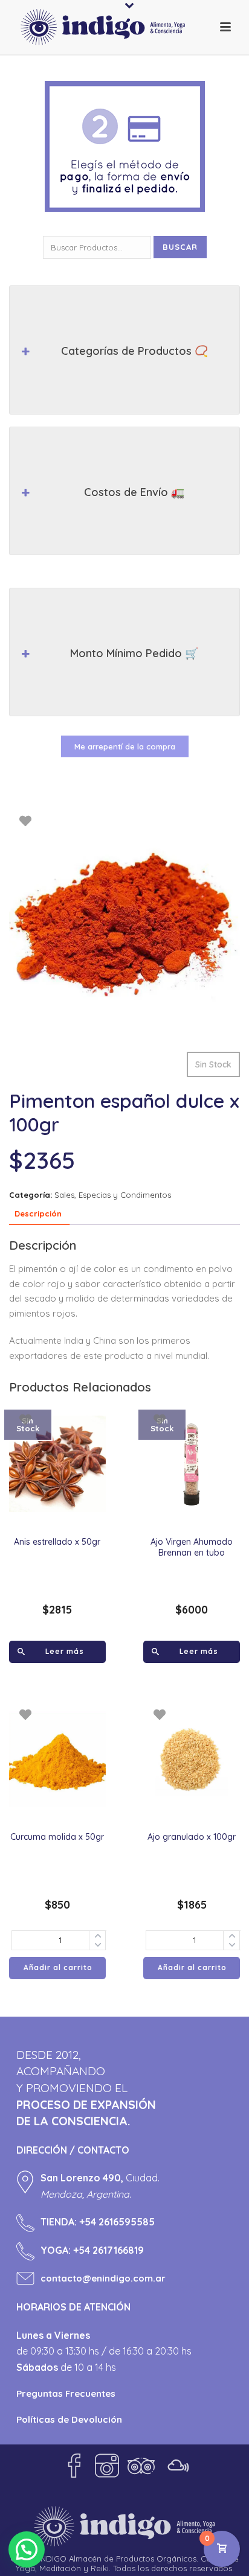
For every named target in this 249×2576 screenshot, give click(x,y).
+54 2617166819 (108, 2250)
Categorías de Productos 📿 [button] (134, 351)
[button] (27, 2549)
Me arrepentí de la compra (125, 746)
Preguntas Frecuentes (66, 2393)
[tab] (38, 1214)
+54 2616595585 (117, 2222)
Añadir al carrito (58, 1967)
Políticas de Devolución (69, 2419)
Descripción (38, 1213)
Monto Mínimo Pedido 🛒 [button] (134, 653)
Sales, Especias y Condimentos (113, 1195)
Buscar (180, 247)
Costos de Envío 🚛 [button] (134, 492)
